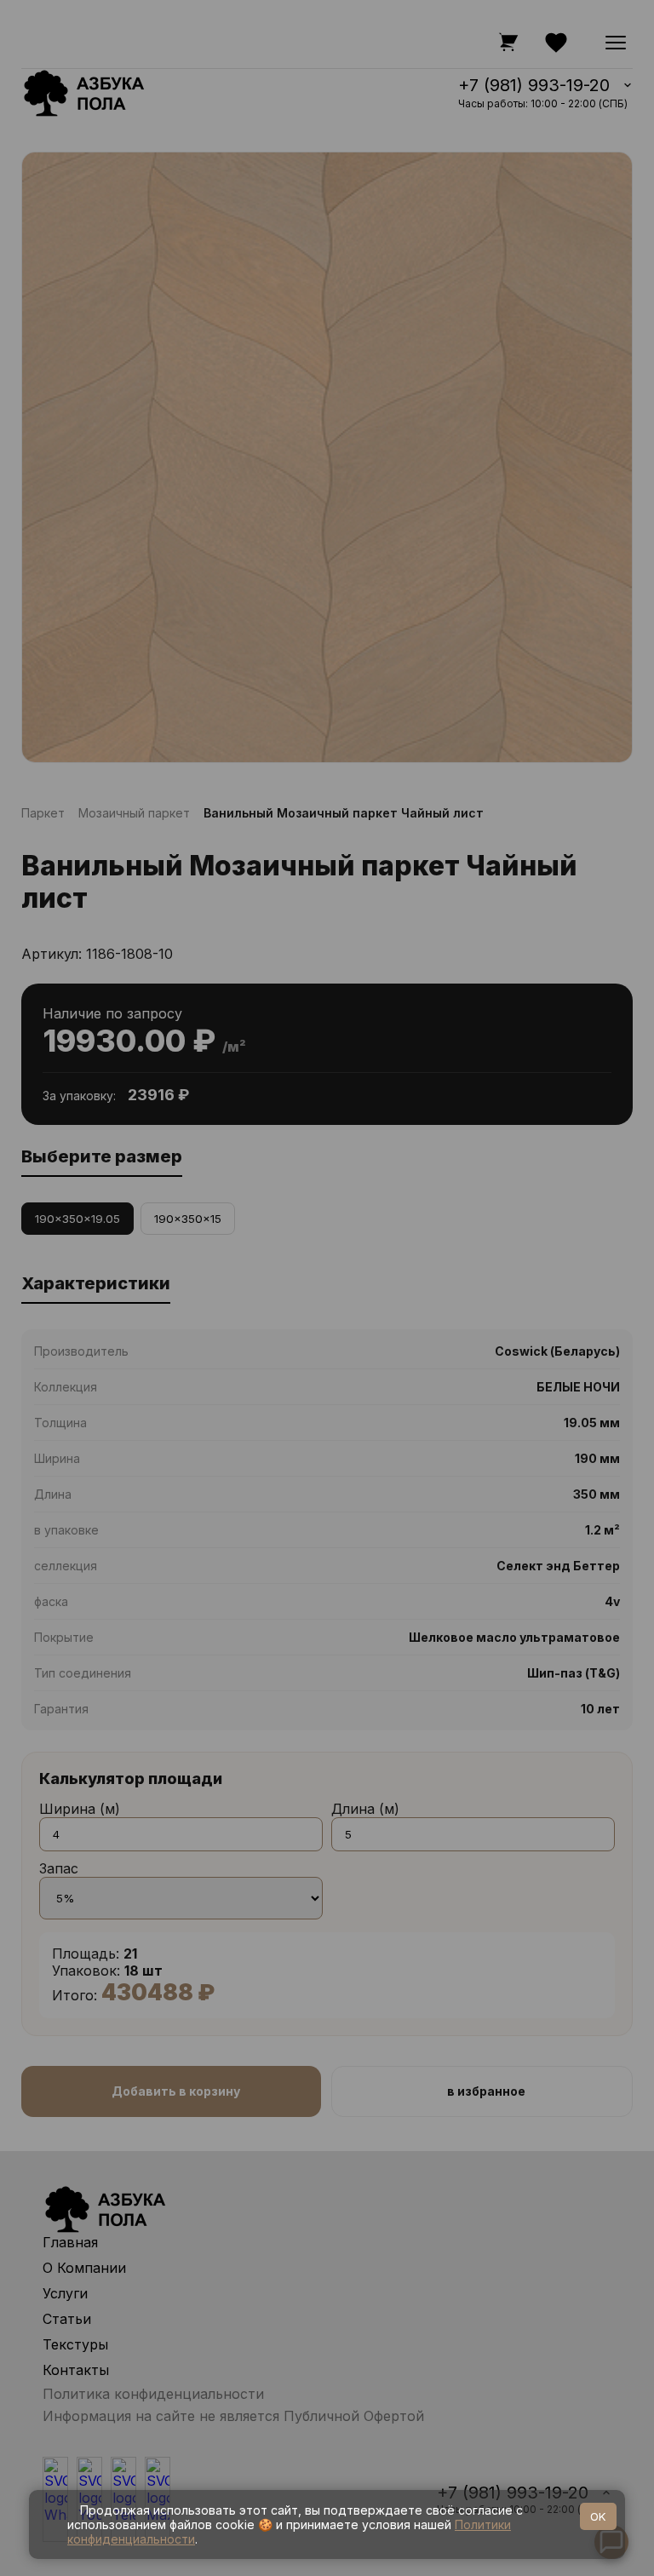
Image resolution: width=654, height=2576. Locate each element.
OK (598, 2516)
